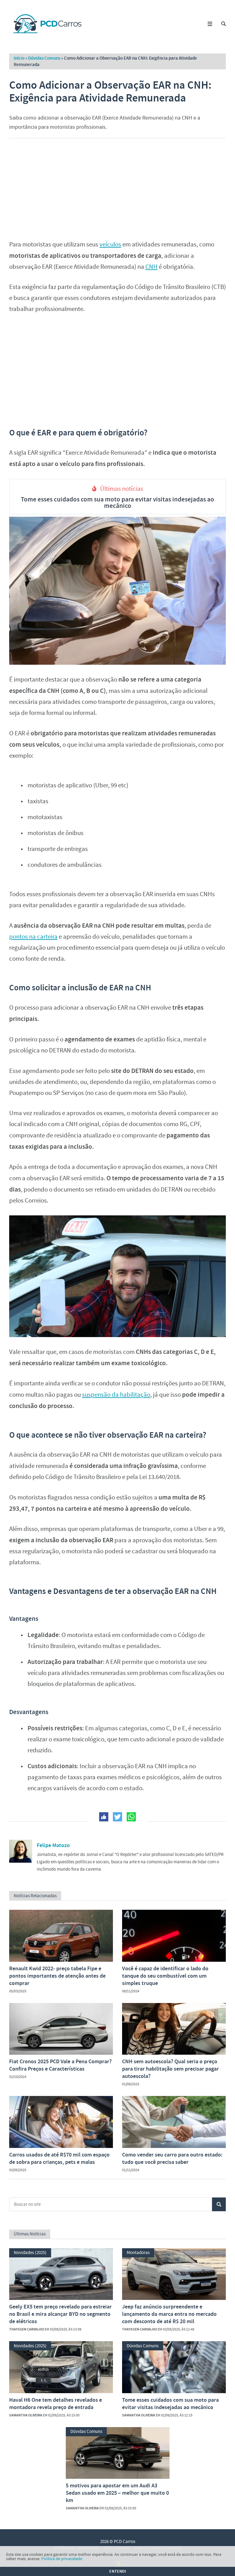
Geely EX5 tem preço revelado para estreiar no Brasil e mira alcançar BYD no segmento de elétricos (60, 2314)
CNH (151, 267)
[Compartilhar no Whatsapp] (131, 1817)
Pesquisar (219, 2204)
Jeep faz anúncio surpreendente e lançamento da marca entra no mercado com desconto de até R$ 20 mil (169, 2314)
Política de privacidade (62, 2559)
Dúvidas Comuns (44, 58)
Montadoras (138, 2253)
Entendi (118, 2571)
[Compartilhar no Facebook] (104, 1817)
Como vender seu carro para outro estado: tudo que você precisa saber (172, 2158)
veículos (110, 244)
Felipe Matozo (53, 1845)
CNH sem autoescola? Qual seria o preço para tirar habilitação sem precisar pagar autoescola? (170, 2069)
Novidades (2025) (30, 2253)
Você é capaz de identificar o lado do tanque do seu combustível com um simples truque (165, 1976)
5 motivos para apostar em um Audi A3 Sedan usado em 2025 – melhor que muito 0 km (117, 2493)
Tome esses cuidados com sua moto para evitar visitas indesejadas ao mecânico (117, 503)
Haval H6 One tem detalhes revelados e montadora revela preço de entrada (56, 2404)
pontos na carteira (33, 937)
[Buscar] (224, 24)
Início (19, 58)
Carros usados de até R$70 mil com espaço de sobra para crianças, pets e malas (59, 2158)
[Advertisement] (117, 187)
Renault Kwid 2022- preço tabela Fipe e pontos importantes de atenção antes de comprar (57, 1976)
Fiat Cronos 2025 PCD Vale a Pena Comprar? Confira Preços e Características (60, 2065)
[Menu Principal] (210, 24)
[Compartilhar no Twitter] (117, 1817)
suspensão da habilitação (116, 1395)
